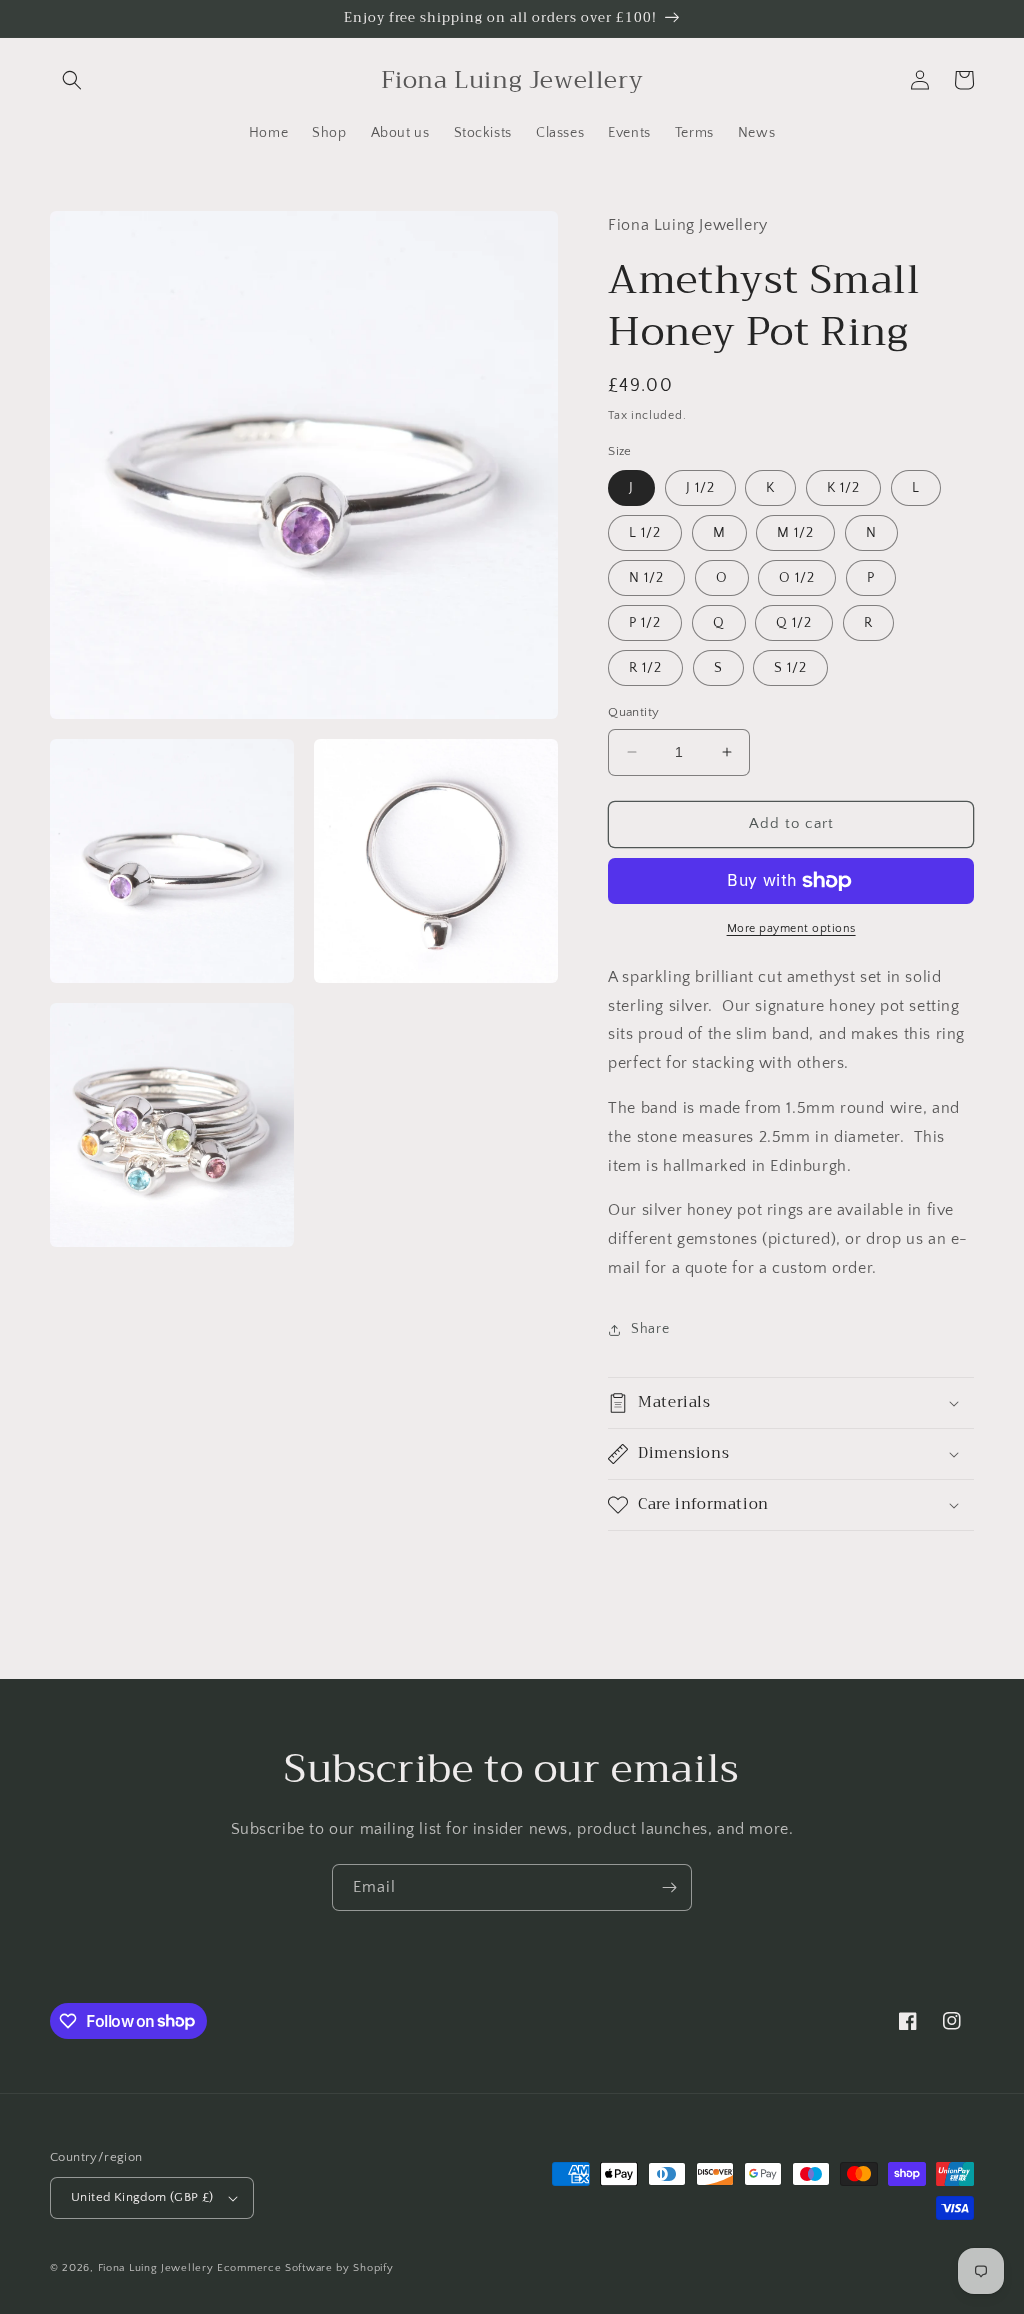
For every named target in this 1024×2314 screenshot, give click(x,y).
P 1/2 (645, 623)
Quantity (633, 712)
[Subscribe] (669, 1887)
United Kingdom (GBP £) (142, 2197)
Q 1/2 (794, 623)
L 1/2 (645, 533)
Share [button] (650, 1329)
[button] (72, 80)
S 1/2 (790, 668)
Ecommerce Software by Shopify (305, 2268)
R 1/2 (645, 668)
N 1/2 (646, 578)
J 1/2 (700, 488)
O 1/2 (797, 578)
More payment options (791, 928)
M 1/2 (795, 533)
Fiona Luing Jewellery (156, 2268)
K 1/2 (843, 488)
